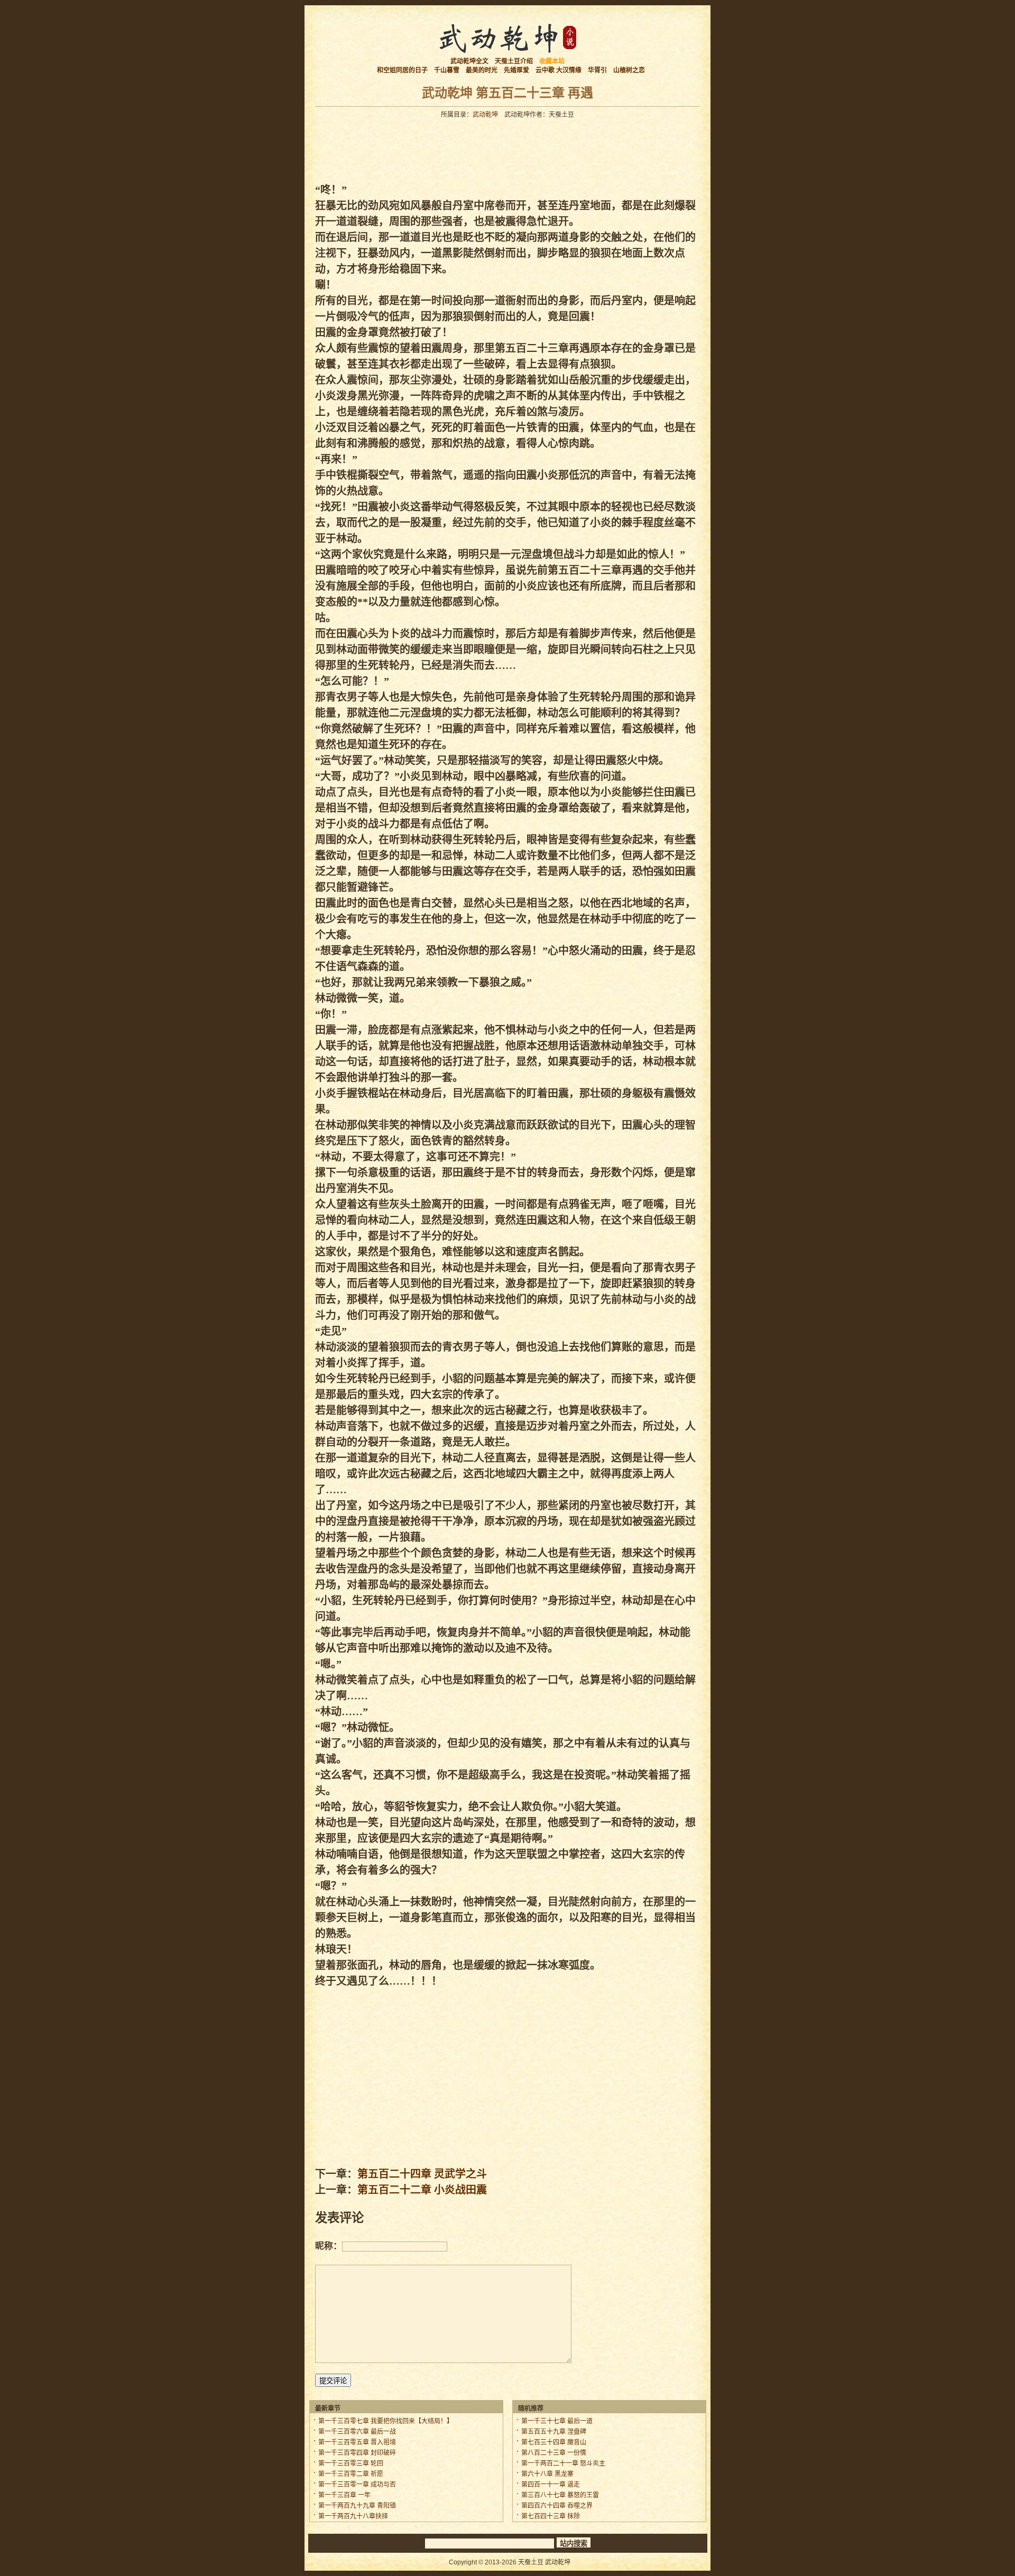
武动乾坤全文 (469, 61)
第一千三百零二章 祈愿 (351, 2474)
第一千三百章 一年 (344, 2495)
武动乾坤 (485, 115)
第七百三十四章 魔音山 (554, 2442)
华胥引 (597, 70)
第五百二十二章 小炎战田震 (422, 2190)
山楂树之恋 (629, 70)
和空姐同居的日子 (402, 70)
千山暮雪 (447, 70)
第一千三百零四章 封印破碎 (357, 2453)
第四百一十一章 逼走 (551, 2485)
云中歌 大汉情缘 (559, 70)
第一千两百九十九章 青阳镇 (357, 2506)
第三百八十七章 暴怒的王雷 (560, 2495)
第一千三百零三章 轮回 (351, 2463)
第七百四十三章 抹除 (551, 2516)
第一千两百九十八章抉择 (353, 2516)
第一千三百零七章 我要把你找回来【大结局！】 (386, 2421)
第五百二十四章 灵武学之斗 (422, 2174)
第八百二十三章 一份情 (554, 2453)
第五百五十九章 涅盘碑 (554, 2432)
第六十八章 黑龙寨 (547, 2474)
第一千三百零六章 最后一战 (357, 2432)
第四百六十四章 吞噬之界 (557, 2506)
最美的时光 (482, 70)
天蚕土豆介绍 (514, 61)
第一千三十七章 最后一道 (557, 2421)
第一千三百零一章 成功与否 (357, 2485)
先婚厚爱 (516, 70)
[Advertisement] (508, 147)
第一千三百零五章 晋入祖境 (357, 2442)
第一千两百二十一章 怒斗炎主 (563, 2463)
